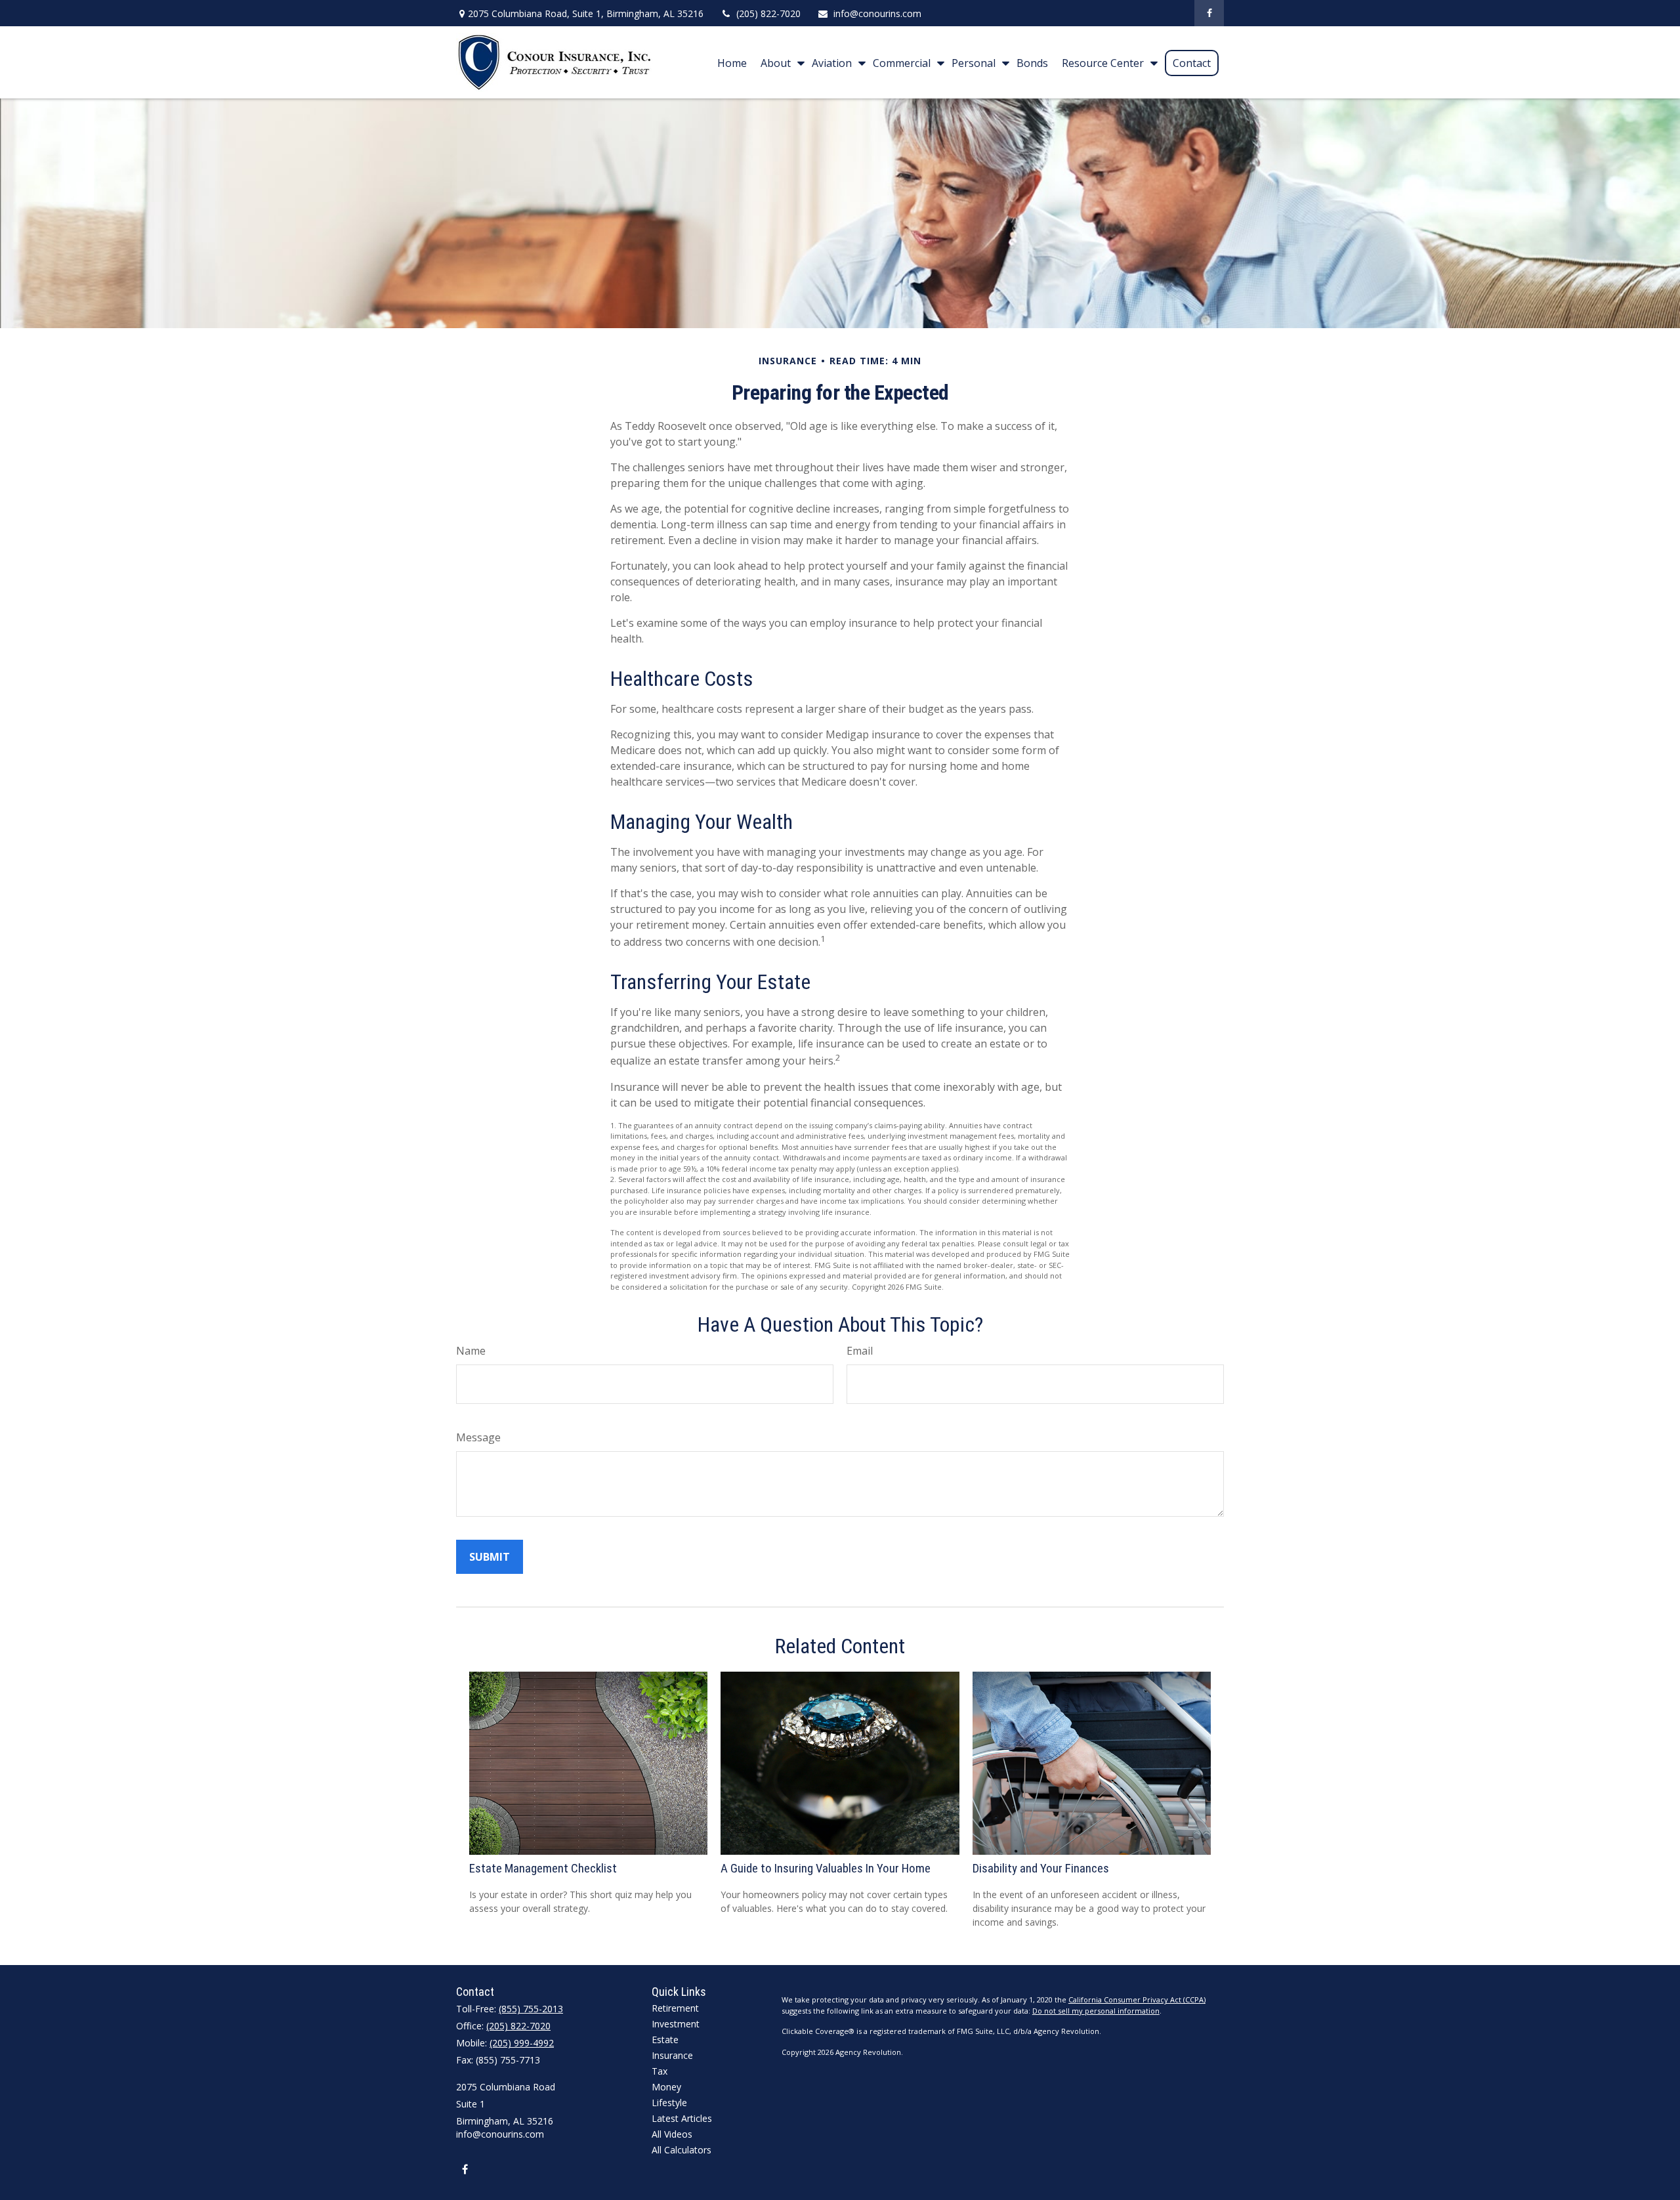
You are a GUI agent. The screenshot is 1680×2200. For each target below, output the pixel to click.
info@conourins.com (877, 13)
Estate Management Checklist (543, 1869)
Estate (665, 2040)
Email (860, 1351)
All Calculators (682, 2150)
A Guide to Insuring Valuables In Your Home (826, 1869)
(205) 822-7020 (768, 13)
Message (478, 1437)
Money (666, 2087)
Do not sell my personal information (1096, 2011)
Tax (660, 2071)
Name (471, 1351)
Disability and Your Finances (1041, 1869)
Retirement (675, 2008)
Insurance (672, 2055)
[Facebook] (1209, 13)
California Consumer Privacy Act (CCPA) (1137, 1999)
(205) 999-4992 (522, 2043)
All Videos (672, 2134)
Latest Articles (682, 2118)
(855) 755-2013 (531, 2009)
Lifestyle (669, 2103)
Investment (676, 2024)
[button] (732, 62)
